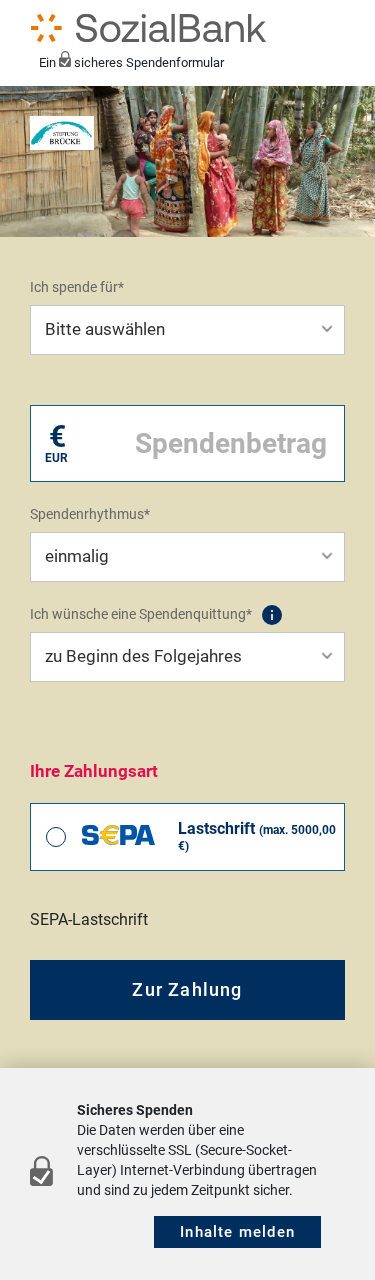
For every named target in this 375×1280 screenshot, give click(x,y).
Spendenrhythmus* (90, 514)
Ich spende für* (77, 287)
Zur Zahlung (187, 989)
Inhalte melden (237, 1232)
